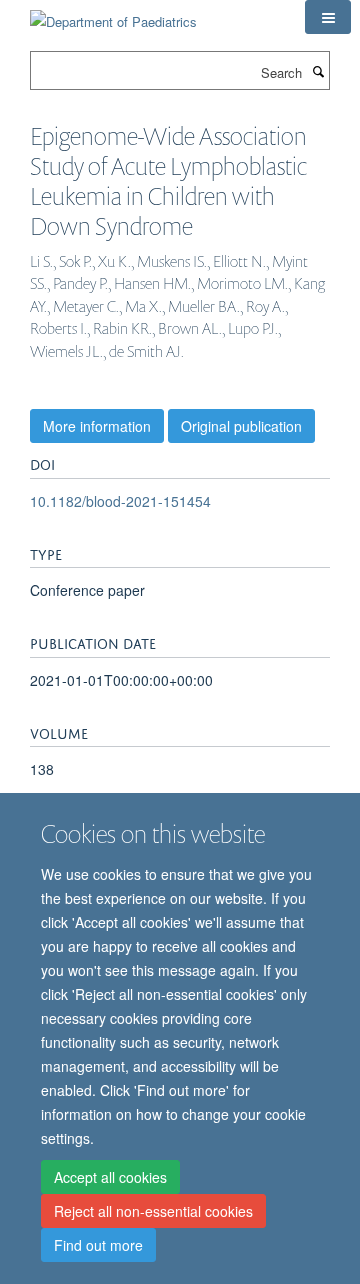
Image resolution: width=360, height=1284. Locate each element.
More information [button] (97, 426)
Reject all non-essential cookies (153, 1211)
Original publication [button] (241, 426)
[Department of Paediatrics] (113, 14)
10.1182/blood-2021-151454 (120, 501)
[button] (328, 17)
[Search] (318, 71)
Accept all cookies (110, 1177)
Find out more (98, 1245)
